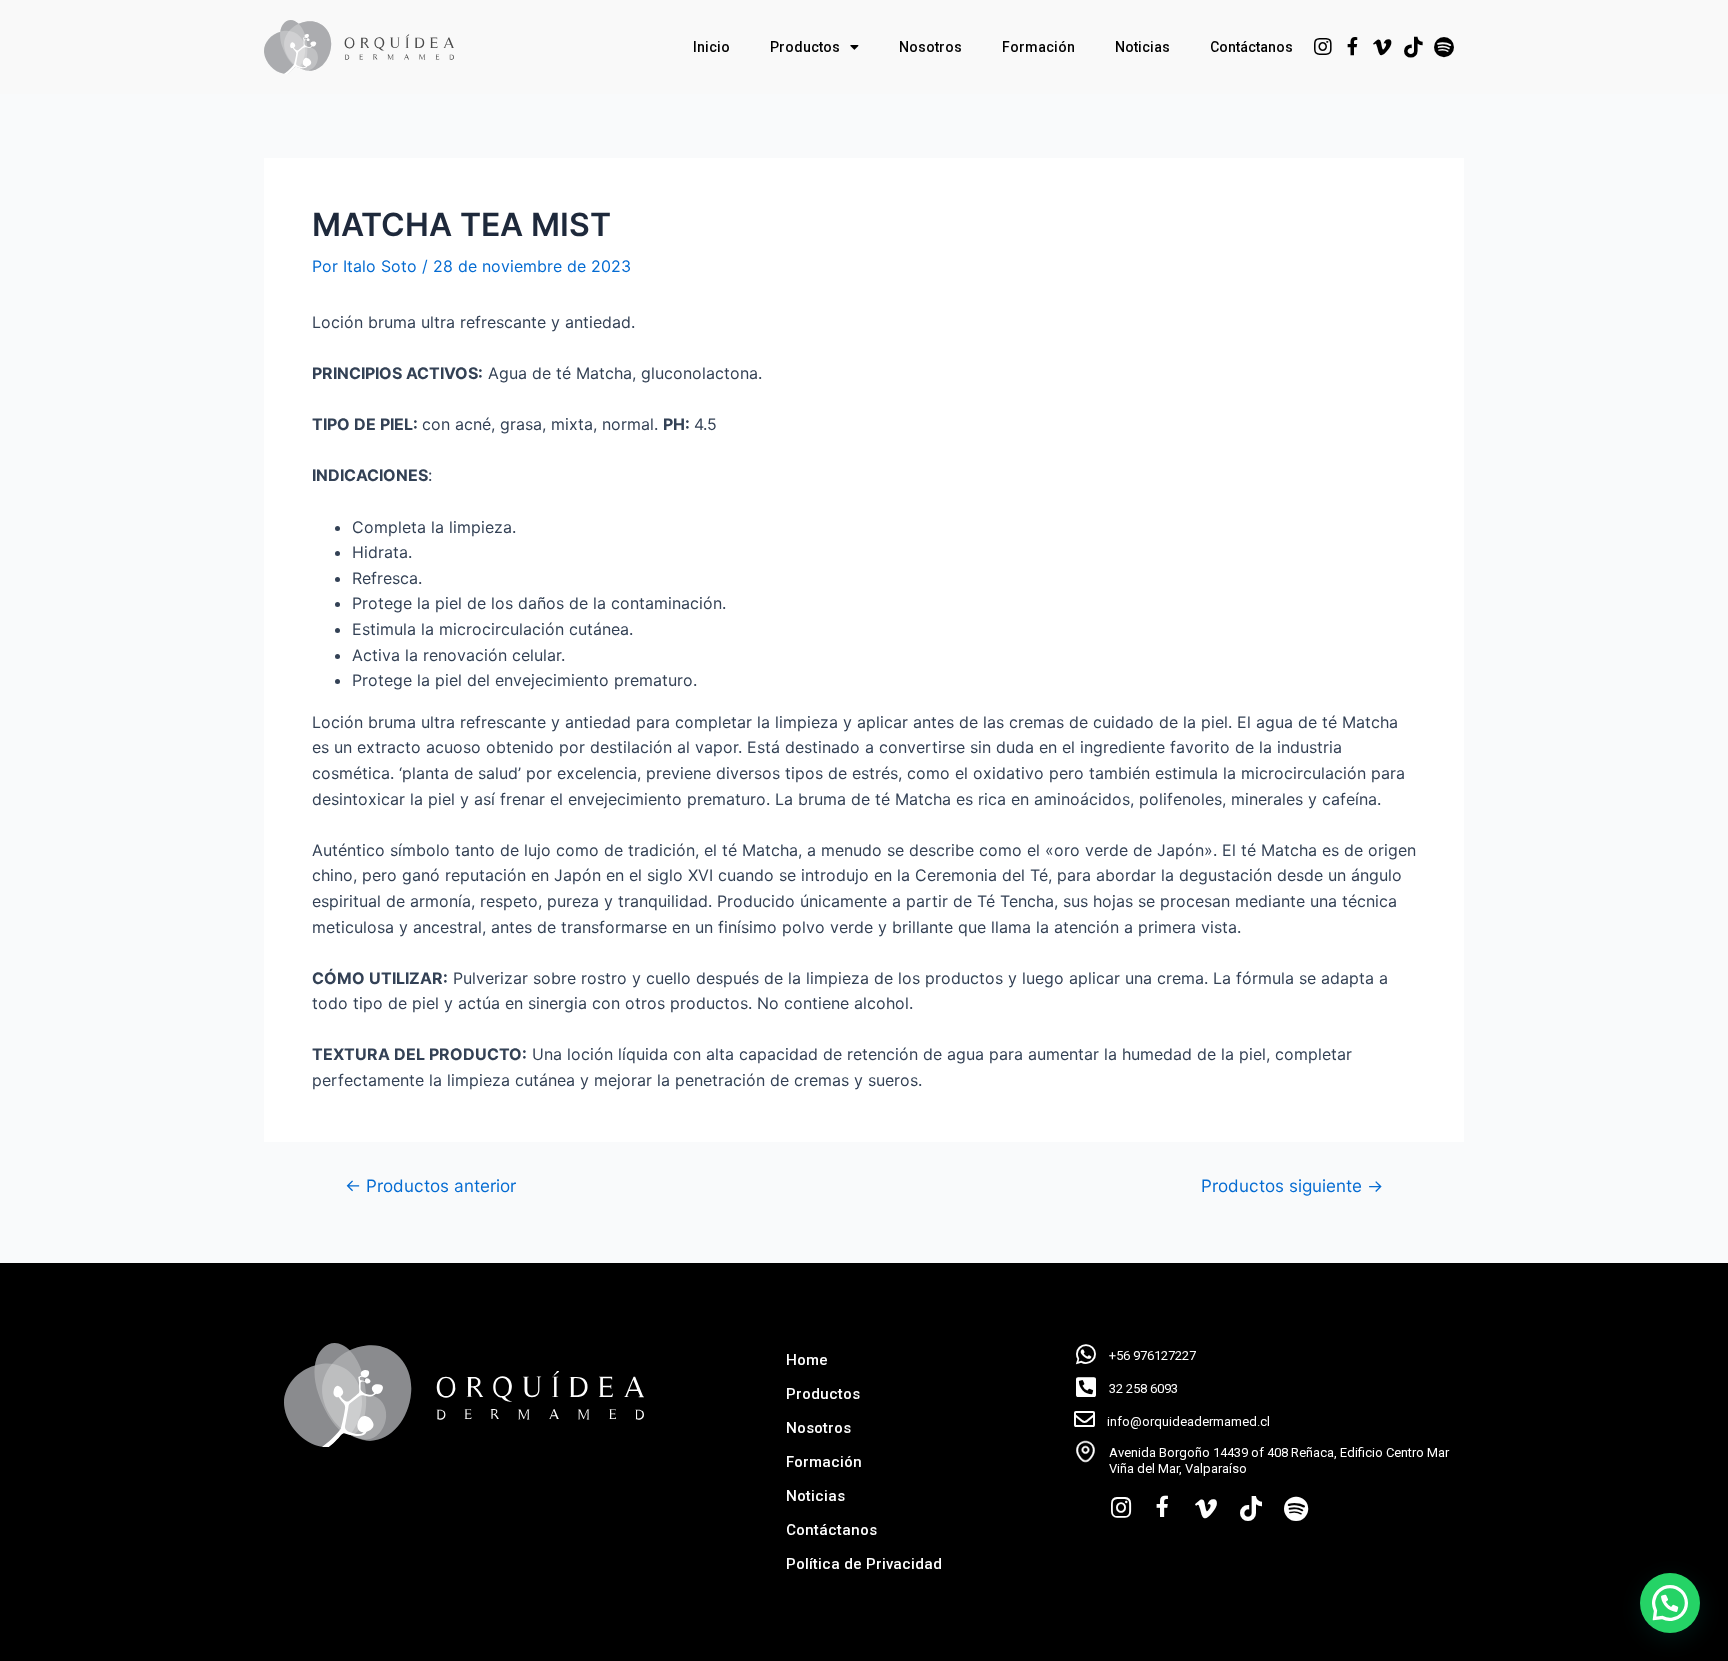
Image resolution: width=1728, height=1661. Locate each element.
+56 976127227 (1152, 1355)
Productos (805, 47)
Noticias (1142, 47)
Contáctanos (1251, 47)
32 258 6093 (1143, 1388)
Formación (1038, 47)
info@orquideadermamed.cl (1188, 1421)
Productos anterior (430, 1185)
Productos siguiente (1292, 1185)
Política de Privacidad (864, 1564)
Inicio (711, 47)
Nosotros (930, 47)
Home (807, 1360)
